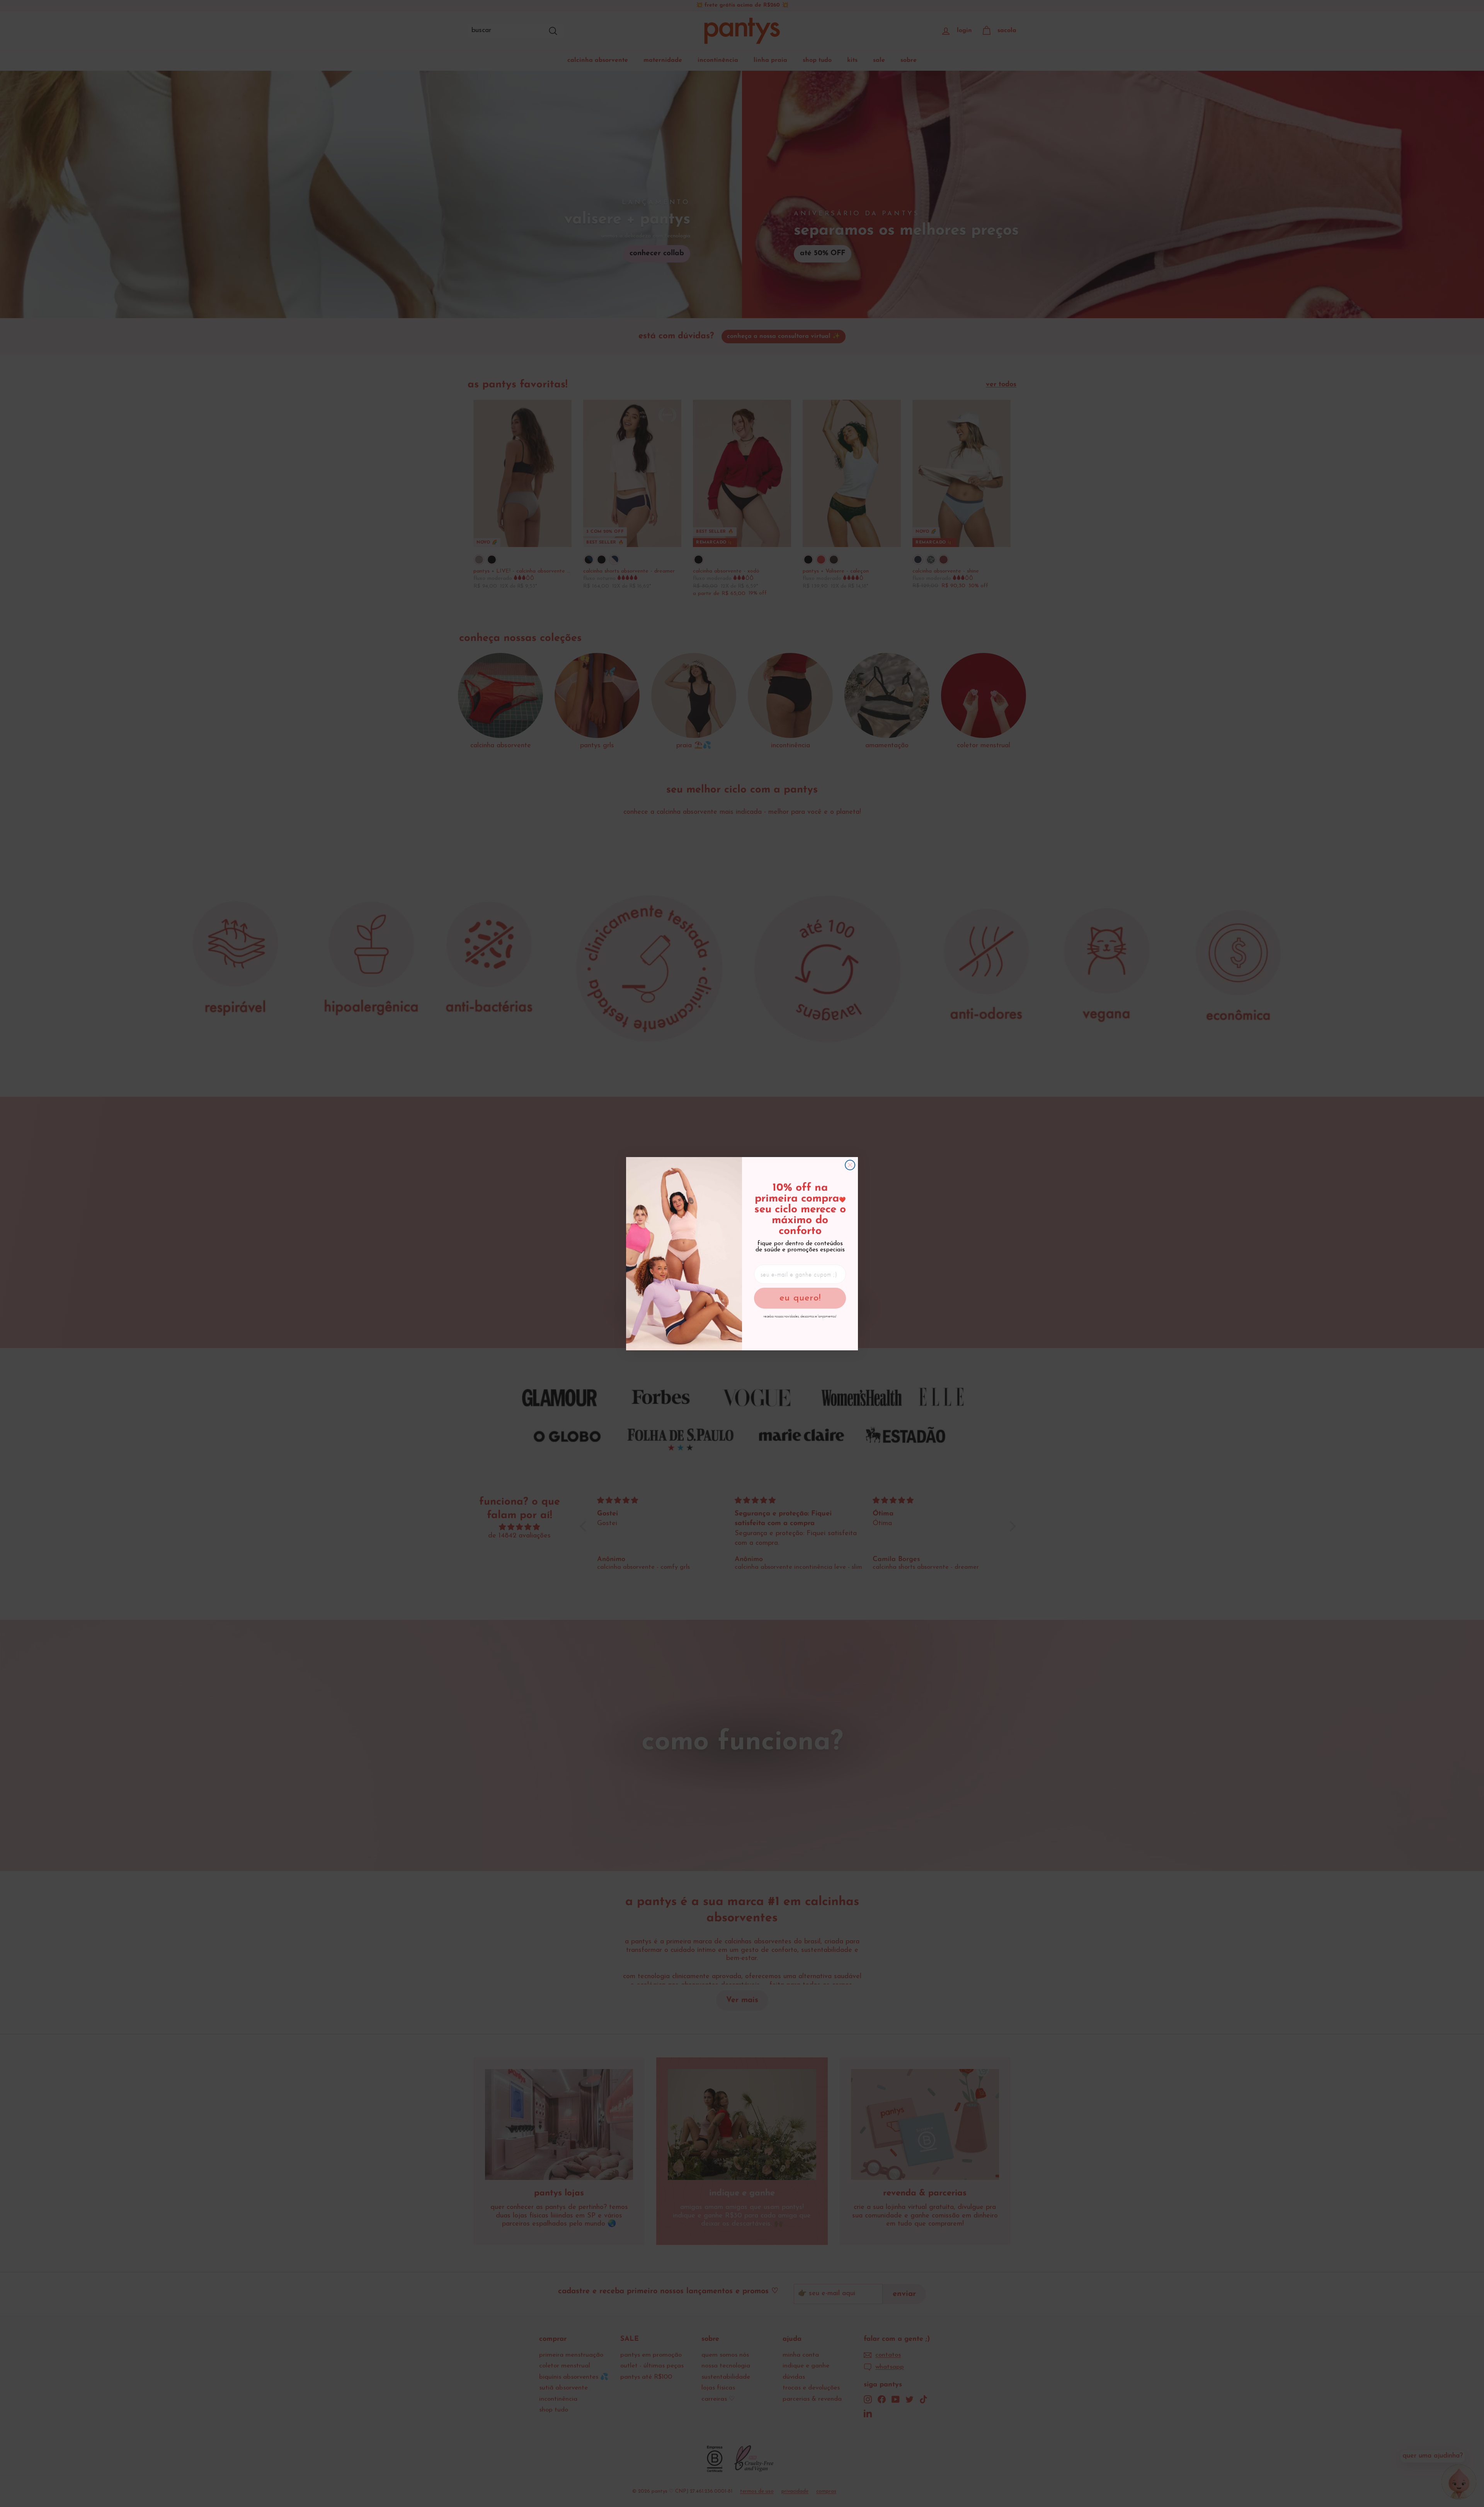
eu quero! (800, 1298)
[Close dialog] (850, 1165)
